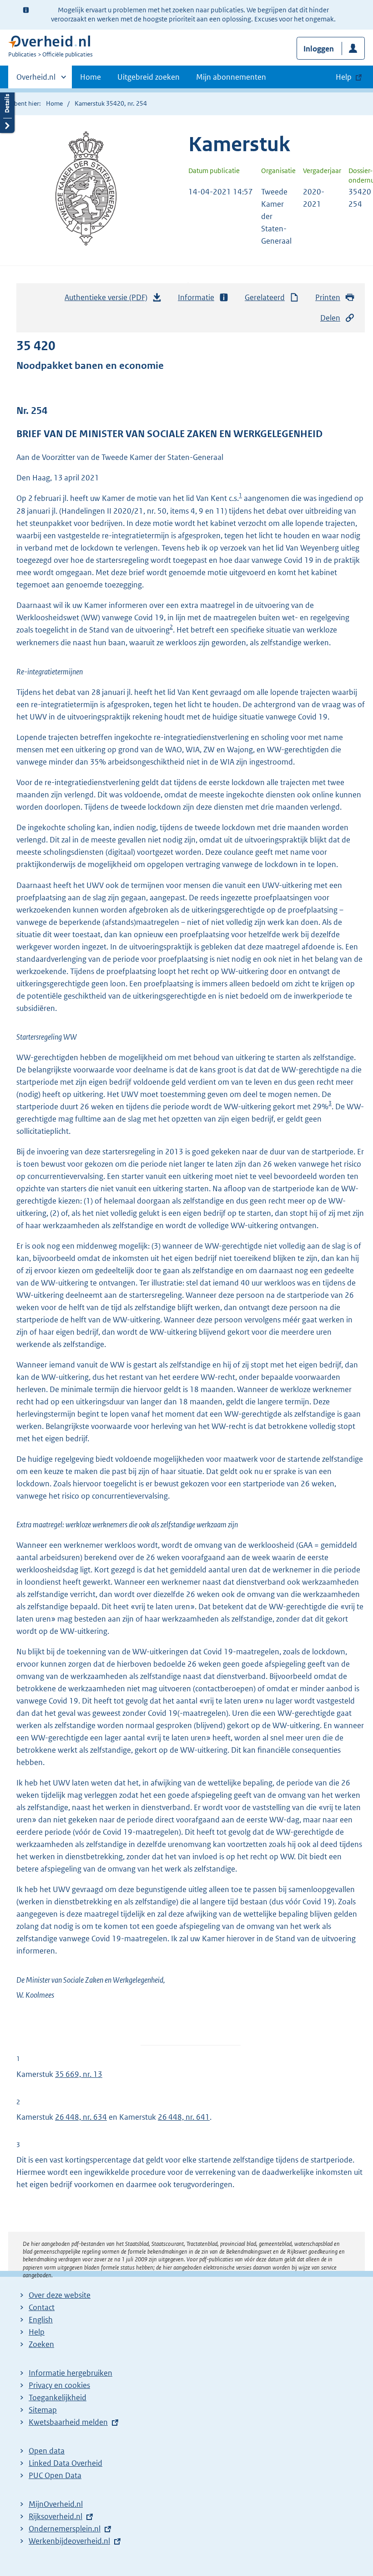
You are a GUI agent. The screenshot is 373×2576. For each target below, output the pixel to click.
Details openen (7, 110)
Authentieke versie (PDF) (108, 300)
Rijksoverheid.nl (55, 2516)
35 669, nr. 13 (79, 2074)
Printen (328, 297)
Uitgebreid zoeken (149, 77)
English (41, 2320)
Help (37, 2332)
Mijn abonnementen (231, 77)
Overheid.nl (36, 80)
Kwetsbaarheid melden (68, 2422)
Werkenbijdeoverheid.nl (69, 2541)
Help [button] (344, 77)
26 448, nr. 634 (81, 2117)
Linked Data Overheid (66, 2463)
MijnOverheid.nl (56, 2504)
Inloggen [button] (319, 49)
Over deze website (60, 2295)
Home (91, 77)
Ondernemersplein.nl (65, 2529)
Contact (42, 2307)
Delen (330, 318)
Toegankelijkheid (58, 2397)
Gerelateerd (265, 297)
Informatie (196, 297)
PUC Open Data (55, 2475)
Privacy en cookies (59, 2385)
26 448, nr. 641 (184, 2117)
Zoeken (41, 2344)
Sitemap (43, 2410)
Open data (47, 2451)
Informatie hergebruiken (71, 2373)
